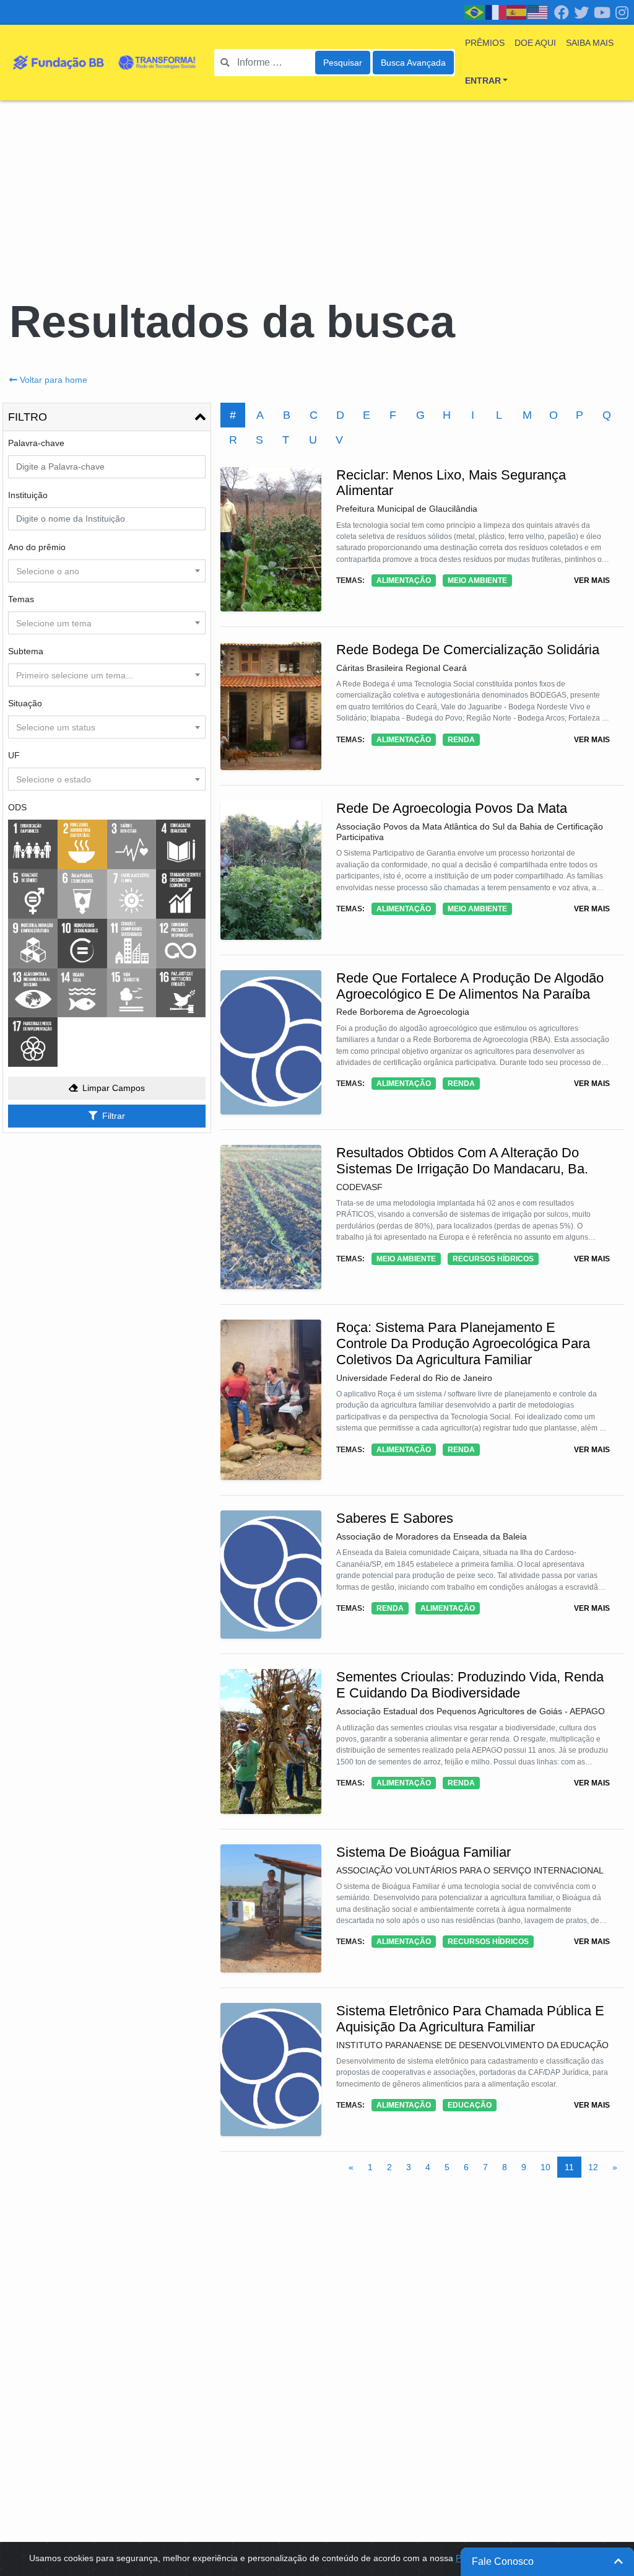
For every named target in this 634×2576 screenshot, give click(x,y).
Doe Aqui (535, 43)
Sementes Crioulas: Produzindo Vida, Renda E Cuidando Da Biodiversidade (470, 1685)
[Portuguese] (475, 12)
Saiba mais (590, 43)
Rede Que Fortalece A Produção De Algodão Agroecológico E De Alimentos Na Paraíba (470, 986)
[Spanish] (517, 12)
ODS (17, 807)
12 (593, 2167)
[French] (496, 12)
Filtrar (114, 1116)
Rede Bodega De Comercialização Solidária (468, 650)
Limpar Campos (114, 1088)
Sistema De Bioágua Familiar (423, 1852)
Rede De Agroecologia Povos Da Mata (452, 808)
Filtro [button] (28, 417)
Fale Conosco (503, 2561)
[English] (538, 12)
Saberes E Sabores (395, 1518)
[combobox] (107, 571)
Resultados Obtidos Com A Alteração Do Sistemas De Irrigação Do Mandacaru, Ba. (462, 1161)
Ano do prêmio (37, 547)
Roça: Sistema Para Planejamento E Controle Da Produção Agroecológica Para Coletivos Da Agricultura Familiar (463, 1343)
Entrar (483, 81)
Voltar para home (54, 380)
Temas (21, 599)
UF (14, 755)
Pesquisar (343, 63)
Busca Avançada (413, 63)
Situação (25, 703)
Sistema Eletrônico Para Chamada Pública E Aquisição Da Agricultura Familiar (470, 2019)
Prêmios (485, 43)
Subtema (26, 651)
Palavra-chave (36, 443)
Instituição (28, 495)
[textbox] (107, 571)
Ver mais (592, 580)
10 (545, 2167)
